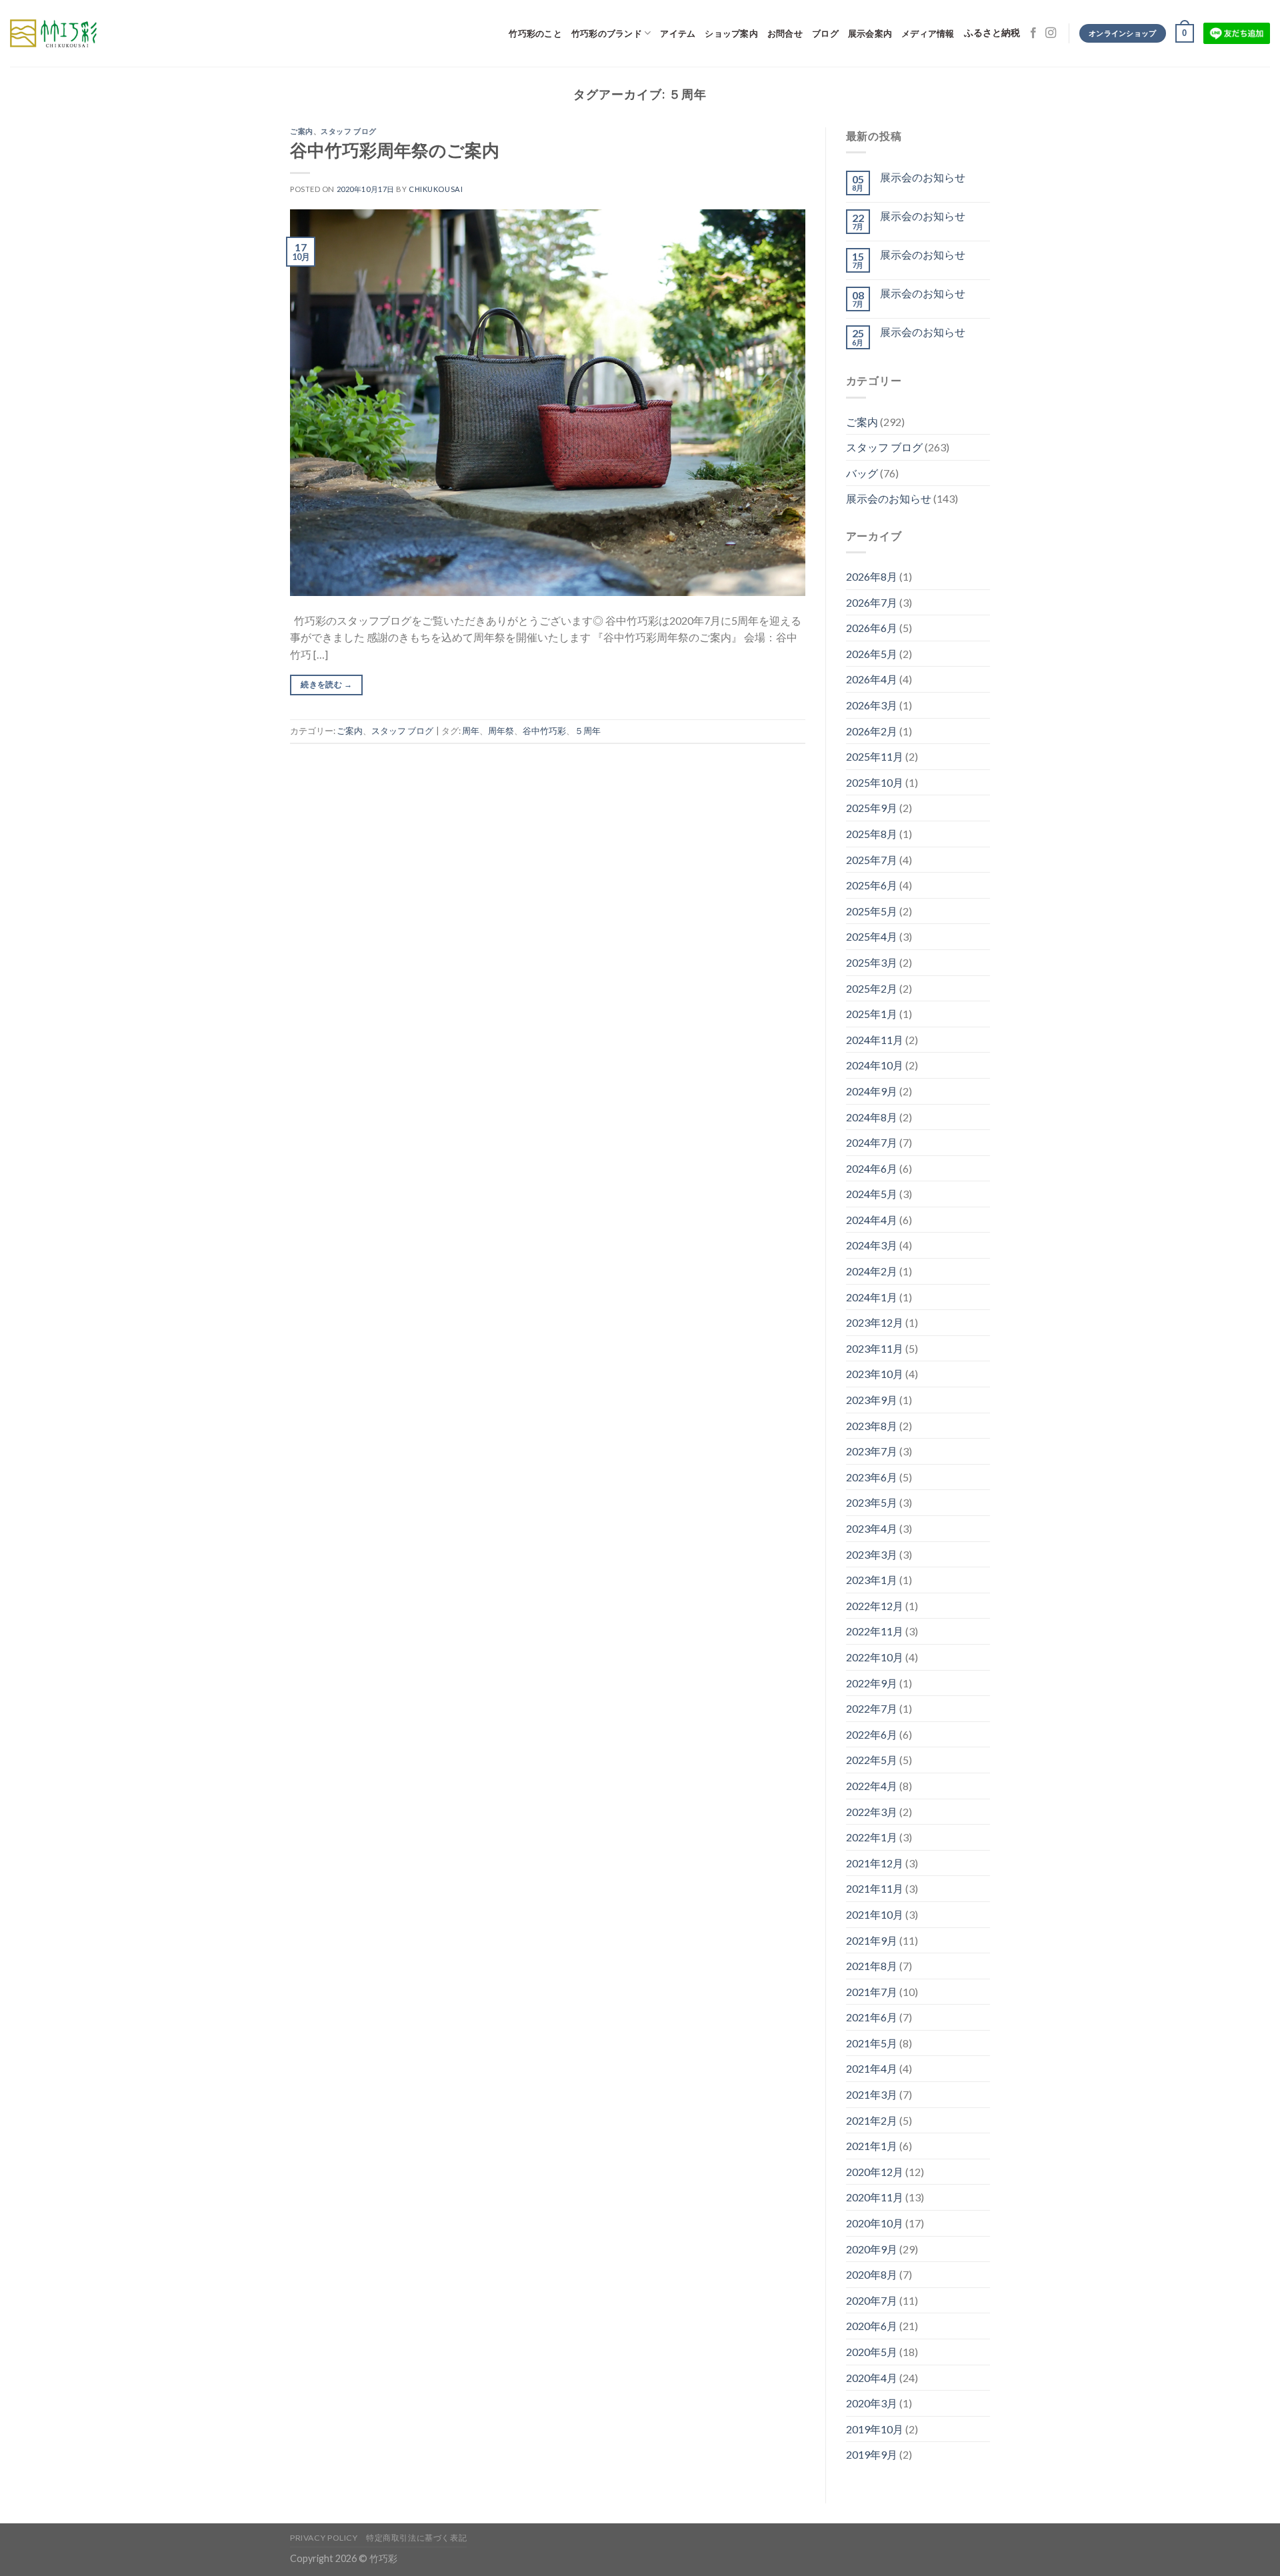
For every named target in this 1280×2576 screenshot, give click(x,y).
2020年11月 (875, 2197)
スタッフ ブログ (348, 131)
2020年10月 (875, 2223)
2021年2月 (872, 2120)
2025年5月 (872, 911)
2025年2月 (872, 988)
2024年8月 (872, 1117)
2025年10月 (875, 782)
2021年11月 (875, 1888)
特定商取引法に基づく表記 (416, 2538)
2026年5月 (872, 654)
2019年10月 (875, 2429)
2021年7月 (872, 1992)
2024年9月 (872, 1091)
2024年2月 (872, 1271)
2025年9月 (872, 808)
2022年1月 (872, 1837)
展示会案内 (870, 33)
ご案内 (302, 131)
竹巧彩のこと (535, 33)
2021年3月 (872, 2094)
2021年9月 (872, 1940)
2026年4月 (872, 679)
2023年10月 (875, 1374)
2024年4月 (872, 1220)
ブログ (825, 33)
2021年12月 (875, 1863)
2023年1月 (872, 1580)
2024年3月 (872, 1245)
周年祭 (501, 731)
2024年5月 (872, 1194)
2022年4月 (872, 1786)
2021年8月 (872, 1966)
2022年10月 (875, 1657)
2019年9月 (872, 2454)
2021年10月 (875, 1914)
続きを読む (326, 684)
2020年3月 (872, 2403)
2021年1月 (872, 2146)
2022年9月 (872, 1683)
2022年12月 (875, 1606)
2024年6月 (872, 1168)
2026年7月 (872, 602)
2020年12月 (875, 2172)
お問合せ (785, 33)
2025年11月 (875, 756)
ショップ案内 (731, 33)
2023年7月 (872, 1451)
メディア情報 (928, 33)
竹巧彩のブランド (607, 33)
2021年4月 (872, 2068)
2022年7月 (872, 1708)
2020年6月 (872, 2326)
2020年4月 (872, 2378)
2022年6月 (872, 1734)
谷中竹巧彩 (544, 731)
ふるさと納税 (992, 33)
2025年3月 (872, 962)
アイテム (678, 33)
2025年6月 (872, 885)
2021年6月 (872, 2017)
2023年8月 (872, 1426)
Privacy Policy (324, 2538)
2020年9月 (872, 2249)
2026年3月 (872, 705)
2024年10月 (875, 1065)
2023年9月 (872, 1400)
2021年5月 (872, 2043)
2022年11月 (875, 1631)
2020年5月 (872, 2352)
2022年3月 (872, 1812)
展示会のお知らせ (923, 177)
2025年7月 (872, 860)
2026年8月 (872, 576)
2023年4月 (872, 1528)
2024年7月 (872, 1142)
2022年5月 (872, 1760)
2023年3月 (872, 1554)
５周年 (588, 731)
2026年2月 (872, 731)
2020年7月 (872, 2300)
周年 (471, 731)
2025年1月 (872, 1014)
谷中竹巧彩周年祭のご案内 (395, 150)
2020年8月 (872, 2274)
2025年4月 (872, 936)
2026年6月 (872, 628)
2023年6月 (872, 1477)
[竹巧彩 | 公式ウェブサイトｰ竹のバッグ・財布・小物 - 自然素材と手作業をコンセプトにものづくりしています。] (53, 33)
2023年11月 (875, 1348)
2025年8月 (872, 834)
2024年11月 (875, 1040)
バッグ (862, 473)
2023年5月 (872, 1502)
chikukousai (436, 189)
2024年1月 (872, 1297)
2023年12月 (875, 1322)
